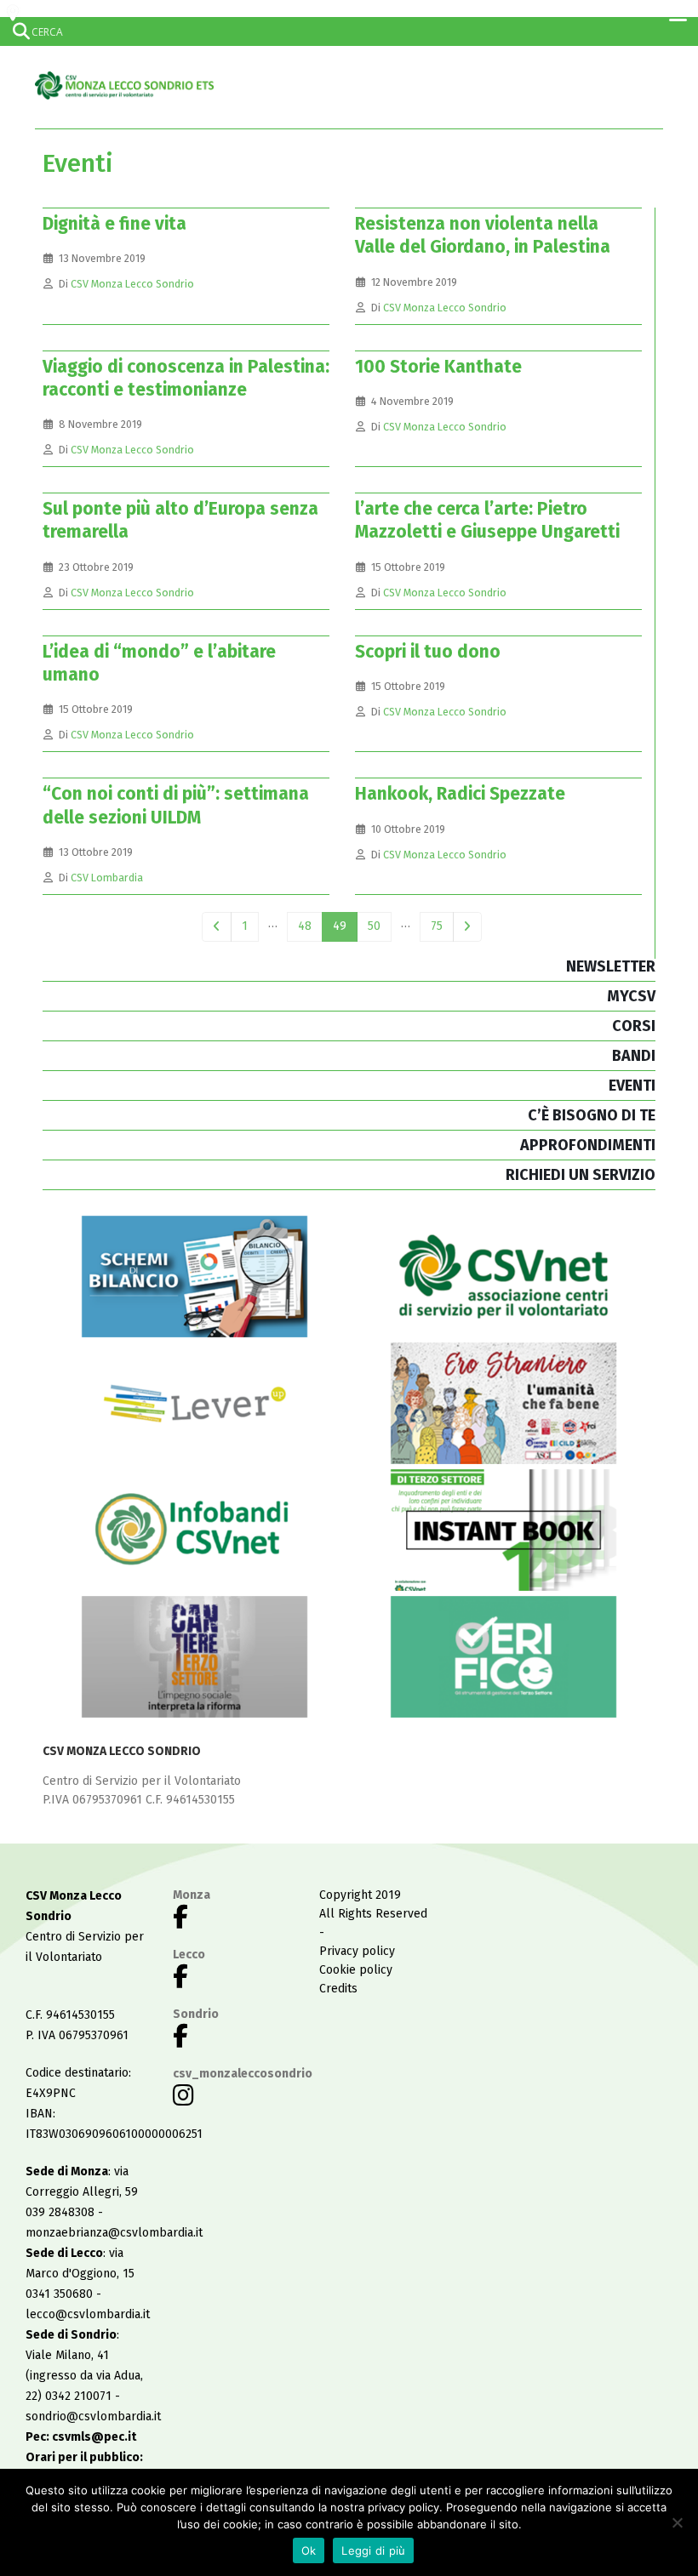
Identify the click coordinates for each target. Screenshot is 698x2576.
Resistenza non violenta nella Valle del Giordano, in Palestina (483, 235)
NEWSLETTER (611, 966)
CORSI (634, 1026)
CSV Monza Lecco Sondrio (132, 284)
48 (305, 926)
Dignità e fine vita (114, 224)
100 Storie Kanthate (438, 367)
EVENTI (632, 1086)
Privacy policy (357, 1951)
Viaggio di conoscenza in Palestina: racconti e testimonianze (186, 378)
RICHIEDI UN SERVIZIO (581, 1175)
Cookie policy (356, 1970)
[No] (677, 2522)
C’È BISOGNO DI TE (592, 1115)
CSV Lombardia (107, 878)
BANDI (634, 1056)
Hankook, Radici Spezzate (460, 794)
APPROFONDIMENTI (588, 1145)
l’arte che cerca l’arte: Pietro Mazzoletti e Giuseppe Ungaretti (487, 520)
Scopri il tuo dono (428, 652)
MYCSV (631, 996)
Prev (217, 927)
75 (437, 926)
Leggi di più (373, 2550)
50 (374, 926)
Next (468, 927)
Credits (338, 1989)
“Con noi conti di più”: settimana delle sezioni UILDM (176, 805)
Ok (309, 2550)
